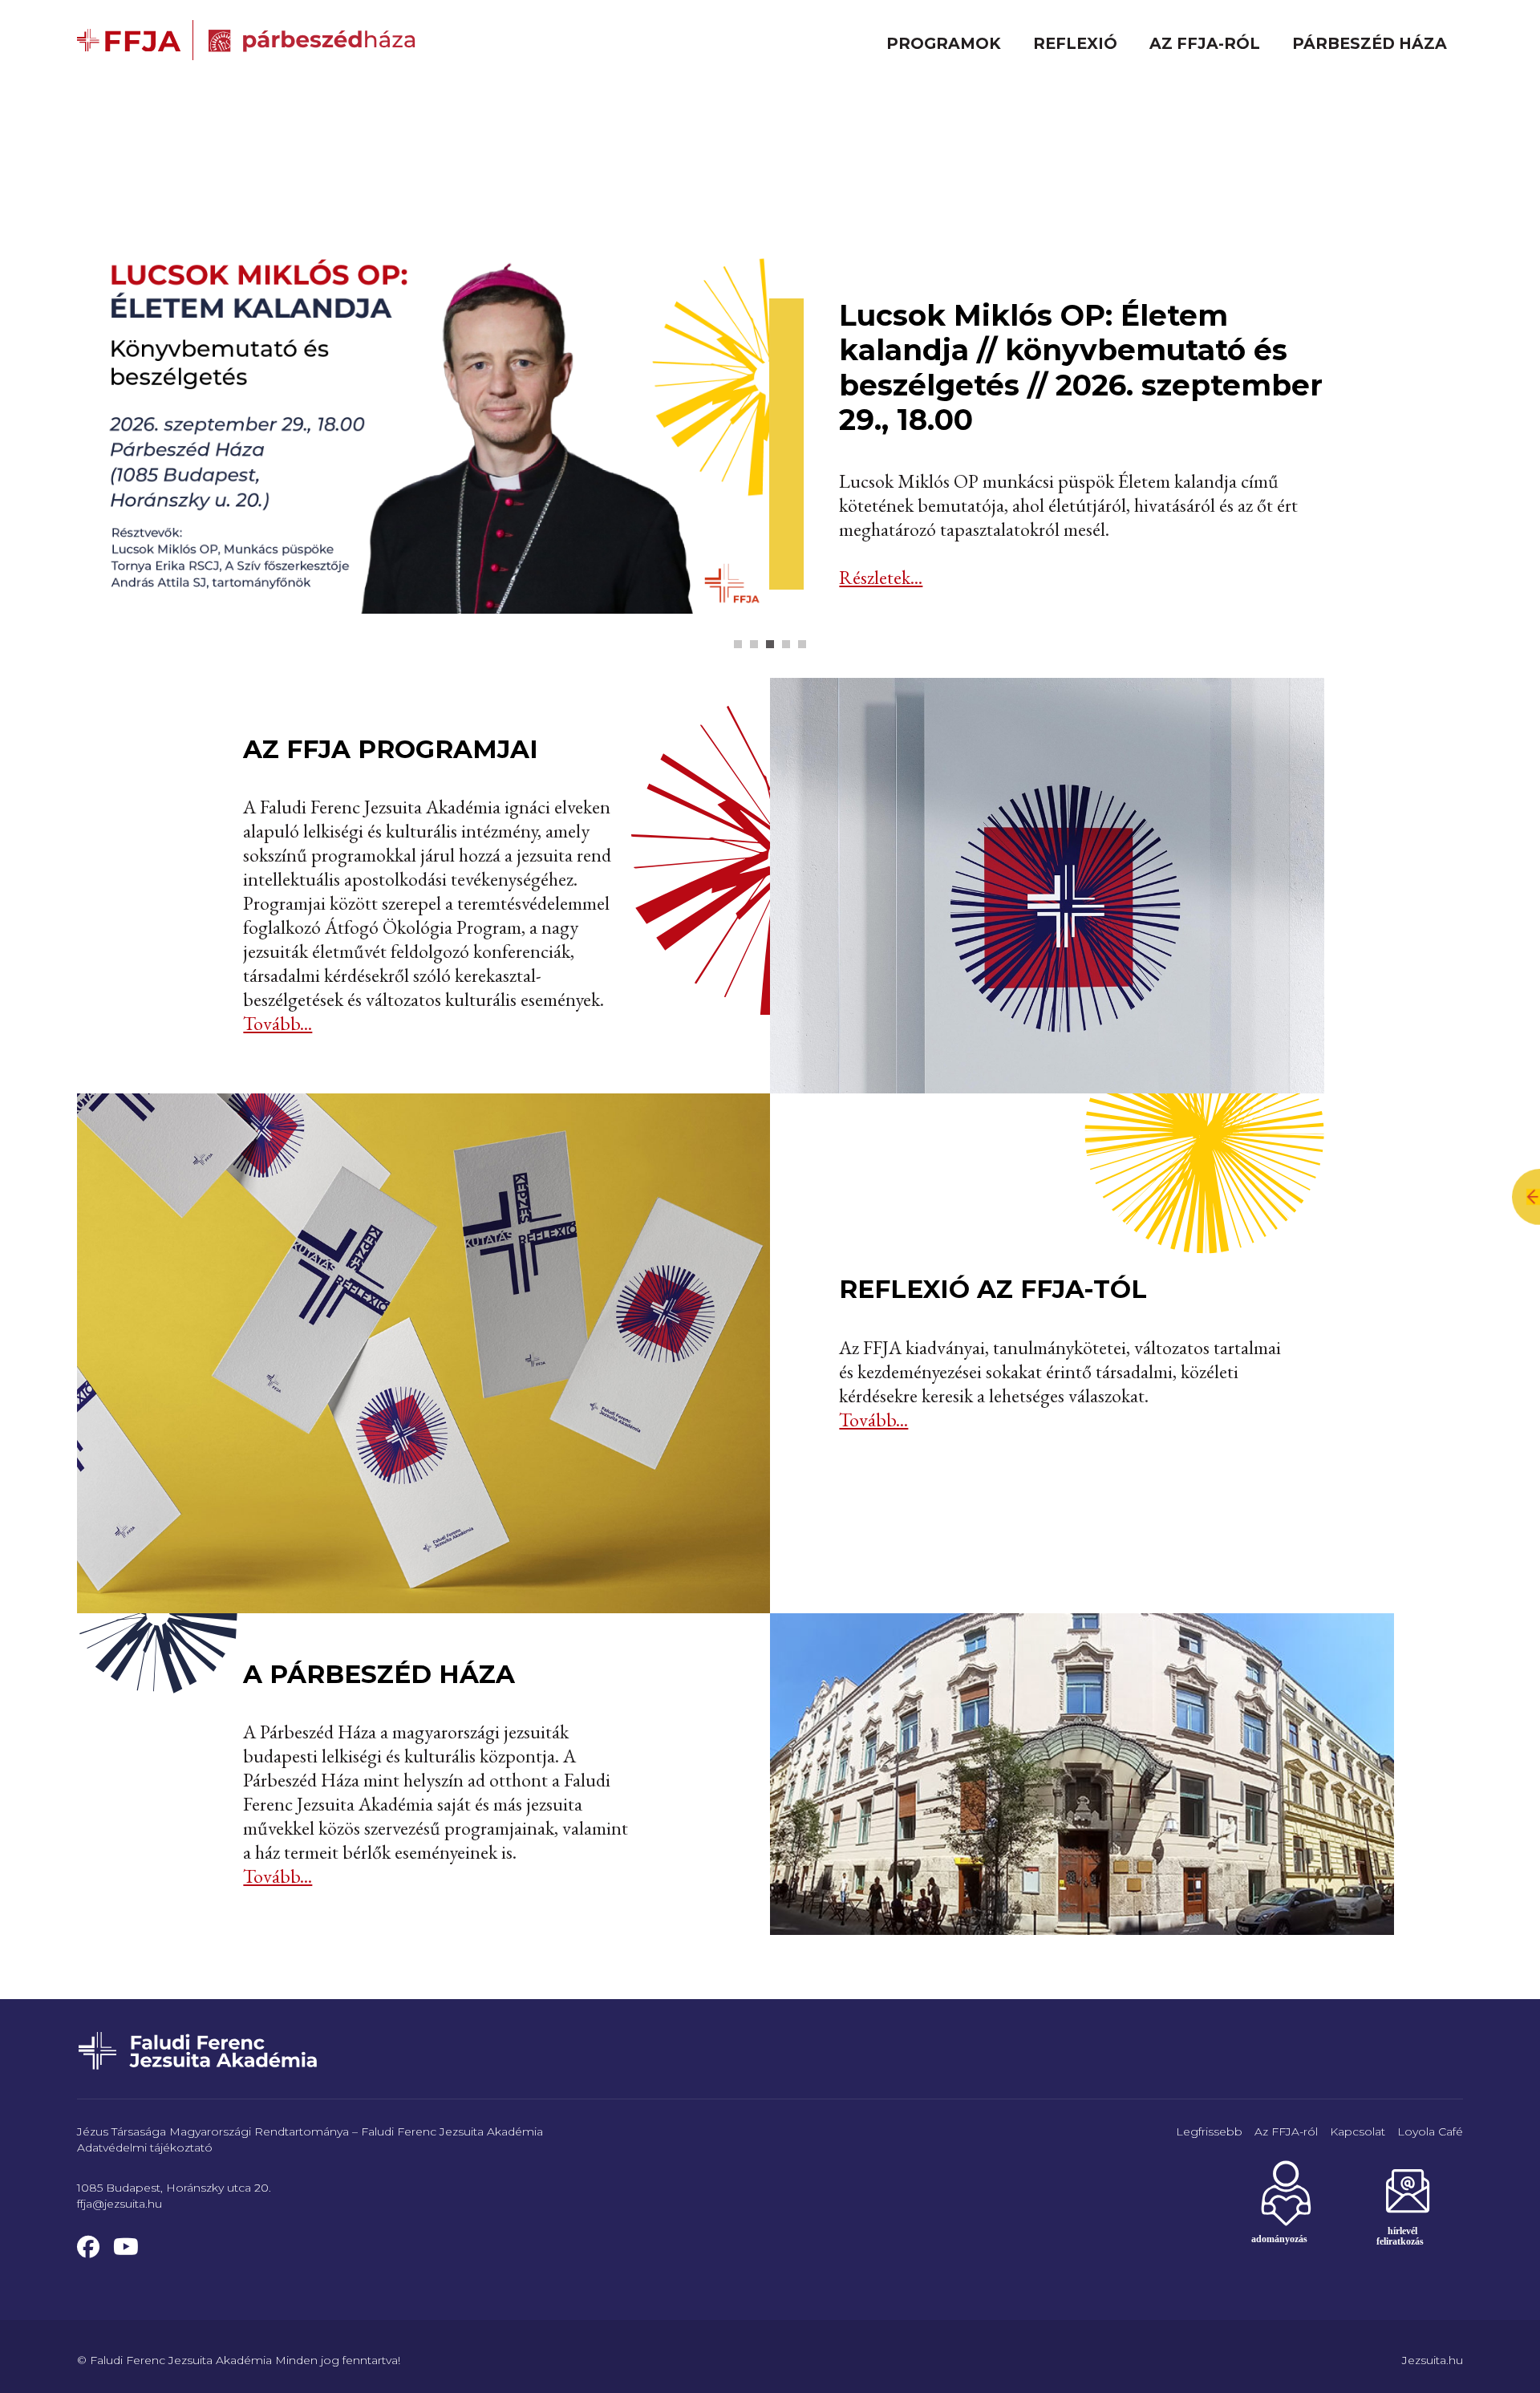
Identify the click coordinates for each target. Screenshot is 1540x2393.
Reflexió (1075, 43)
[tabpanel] (770, 419)
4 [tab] (786, 644)
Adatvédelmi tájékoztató (145, 2148)
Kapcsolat (1358, 2131)
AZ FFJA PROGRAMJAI (391, 749)
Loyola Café (1430, 2131)
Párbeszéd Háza (1370, 43)
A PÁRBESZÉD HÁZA (379, 1674)
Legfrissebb (1209, 2131)
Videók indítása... (903, 577)
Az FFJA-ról (1205, 43)
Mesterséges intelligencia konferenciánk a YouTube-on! (1062, 450)
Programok (944, 43)
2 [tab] (754, 644)
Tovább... (278, 1023)
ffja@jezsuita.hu (120, 2204)
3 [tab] (770, 644)
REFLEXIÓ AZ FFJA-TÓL (993, 1289)
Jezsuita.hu (1433, 2360)
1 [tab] (738, 644)
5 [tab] (802, 644)
